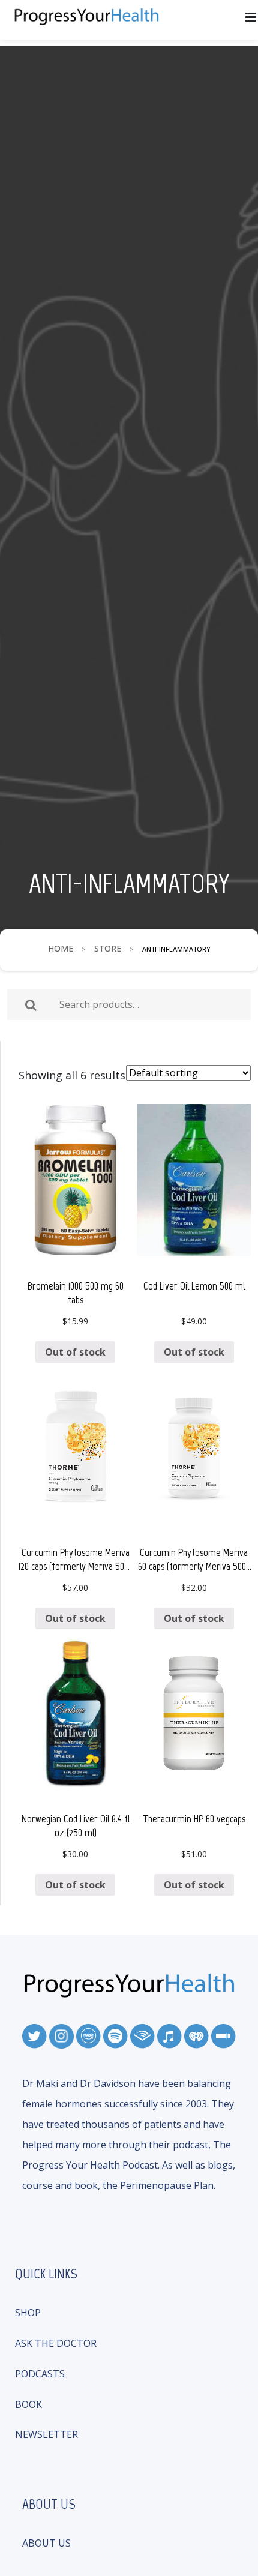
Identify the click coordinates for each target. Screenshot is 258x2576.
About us (46, 2543)
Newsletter (46, 2434)
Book (28, 2404)
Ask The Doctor (56, 2343)
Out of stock (75, 1352)
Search (31, 1005)
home (61, 948)
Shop (28, 2313)
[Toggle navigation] (251, 18)
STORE (108, 948)
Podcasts (40, 2374)
